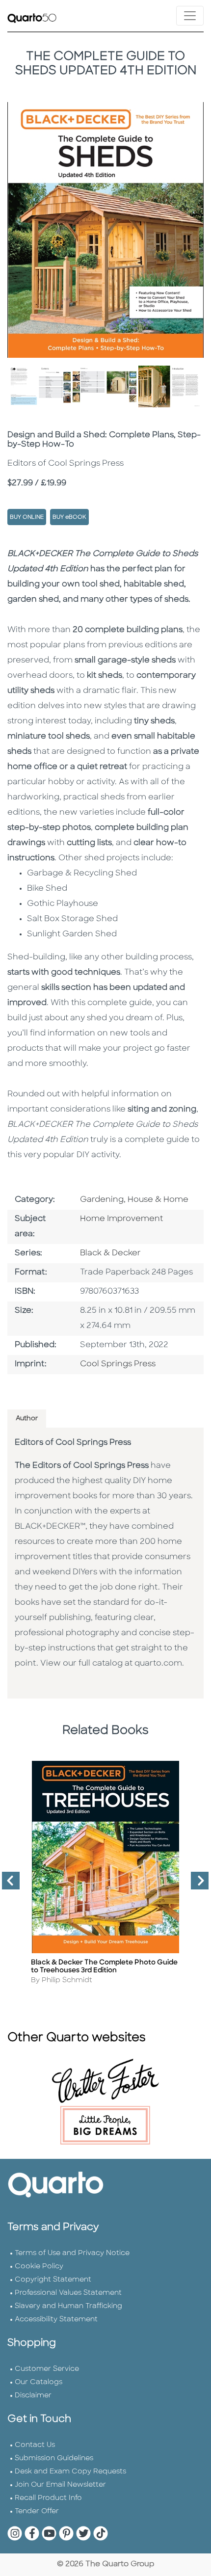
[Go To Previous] (7, 1885)
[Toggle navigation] (190, 16)
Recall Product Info (48, 2498)
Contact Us (35, 2445)
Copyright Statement (53, 2280)
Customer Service (47, 2369)
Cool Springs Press (118, 1364)
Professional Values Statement (68, 2293)
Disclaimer (33, 2396)
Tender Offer (37, 2511)
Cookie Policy (39, 2267)
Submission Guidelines (54, 2458)
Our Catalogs (39, 2382)
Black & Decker (110, 1253)
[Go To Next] (196, 1885)
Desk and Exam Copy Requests (70, 2472)
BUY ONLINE (27, 518)
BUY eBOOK (69, 518)
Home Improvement (121, 1219)
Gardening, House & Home (134, 1200)
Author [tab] (27, 1419)
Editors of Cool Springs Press (73, 1443)
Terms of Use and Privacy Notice (72, 2253)
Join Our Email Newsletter (60, 2485)
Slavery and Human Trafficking (68, 2306)
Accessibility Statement (56, 2320)
